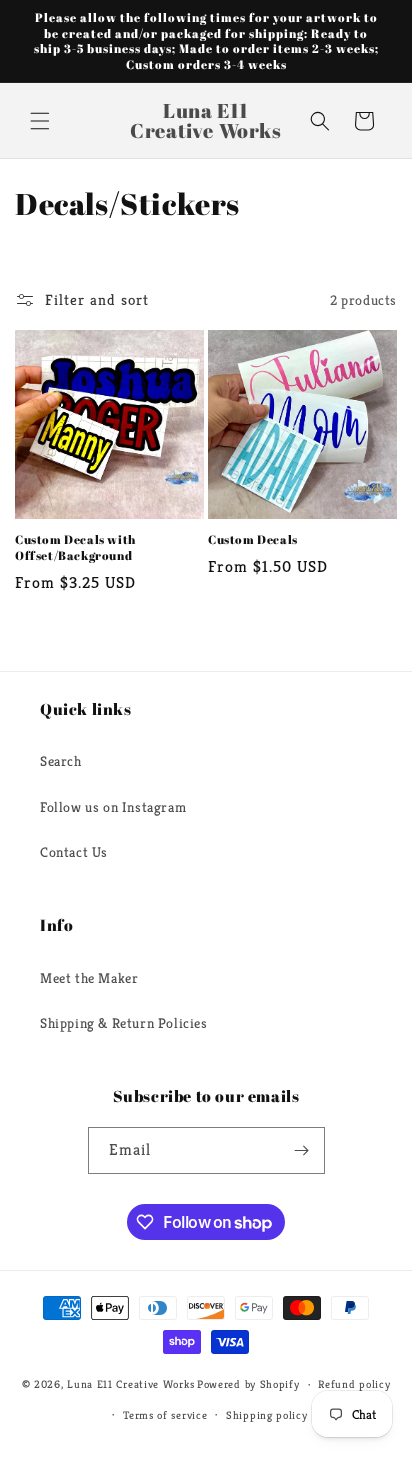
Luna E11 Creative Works (130, 1384)
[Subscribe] (302, 1150)
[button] (40, 121)
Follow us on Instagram (113, 807)
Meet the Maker (89, 978)
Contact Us (74, 852)
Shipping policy (267, 1415)
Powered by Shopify (248, 1384)
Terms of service (165, 1415)
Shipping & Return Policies (124, 1023)
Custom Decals (253, 539)
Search (61, 761)
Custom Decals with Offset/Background (75, 547)
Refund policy (354, 1384)
